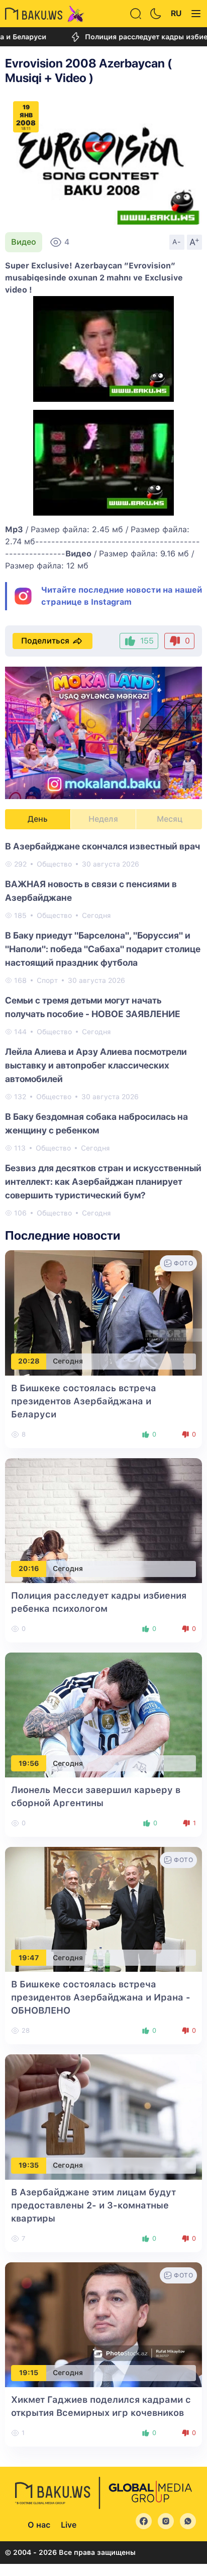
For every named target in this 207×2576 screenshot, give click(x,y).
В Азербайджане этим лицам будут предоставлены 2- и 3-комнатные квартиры (93, 2205)
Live (69, 2525)
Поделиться (45, 641)
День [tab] (38, 819)
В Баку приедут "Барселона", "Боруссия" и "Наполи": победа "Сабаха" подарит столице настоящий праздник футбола (103, 949)
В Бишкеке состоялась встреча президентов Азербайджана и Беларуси (84, 1401)
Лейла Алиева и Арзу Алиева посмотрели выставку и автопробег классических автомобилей (96, 1065)
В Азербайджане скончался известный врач (102, 846)
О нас (39, 2525)
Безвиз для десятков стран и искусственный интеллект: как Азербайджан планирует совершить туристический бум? (103, 1182)
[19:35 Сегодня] (103, 2117)
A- (177, 242)
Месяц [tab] (170, 819)
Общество (54, 864)
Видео (24, 242)
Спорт (47, 980)
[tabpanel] (103, 1029)
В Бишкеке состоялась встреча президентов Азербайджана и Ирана (101, 1997)
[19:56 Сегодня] (103, 1714)
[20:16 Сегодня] (103, 1520)
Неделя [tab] (103, 819)
